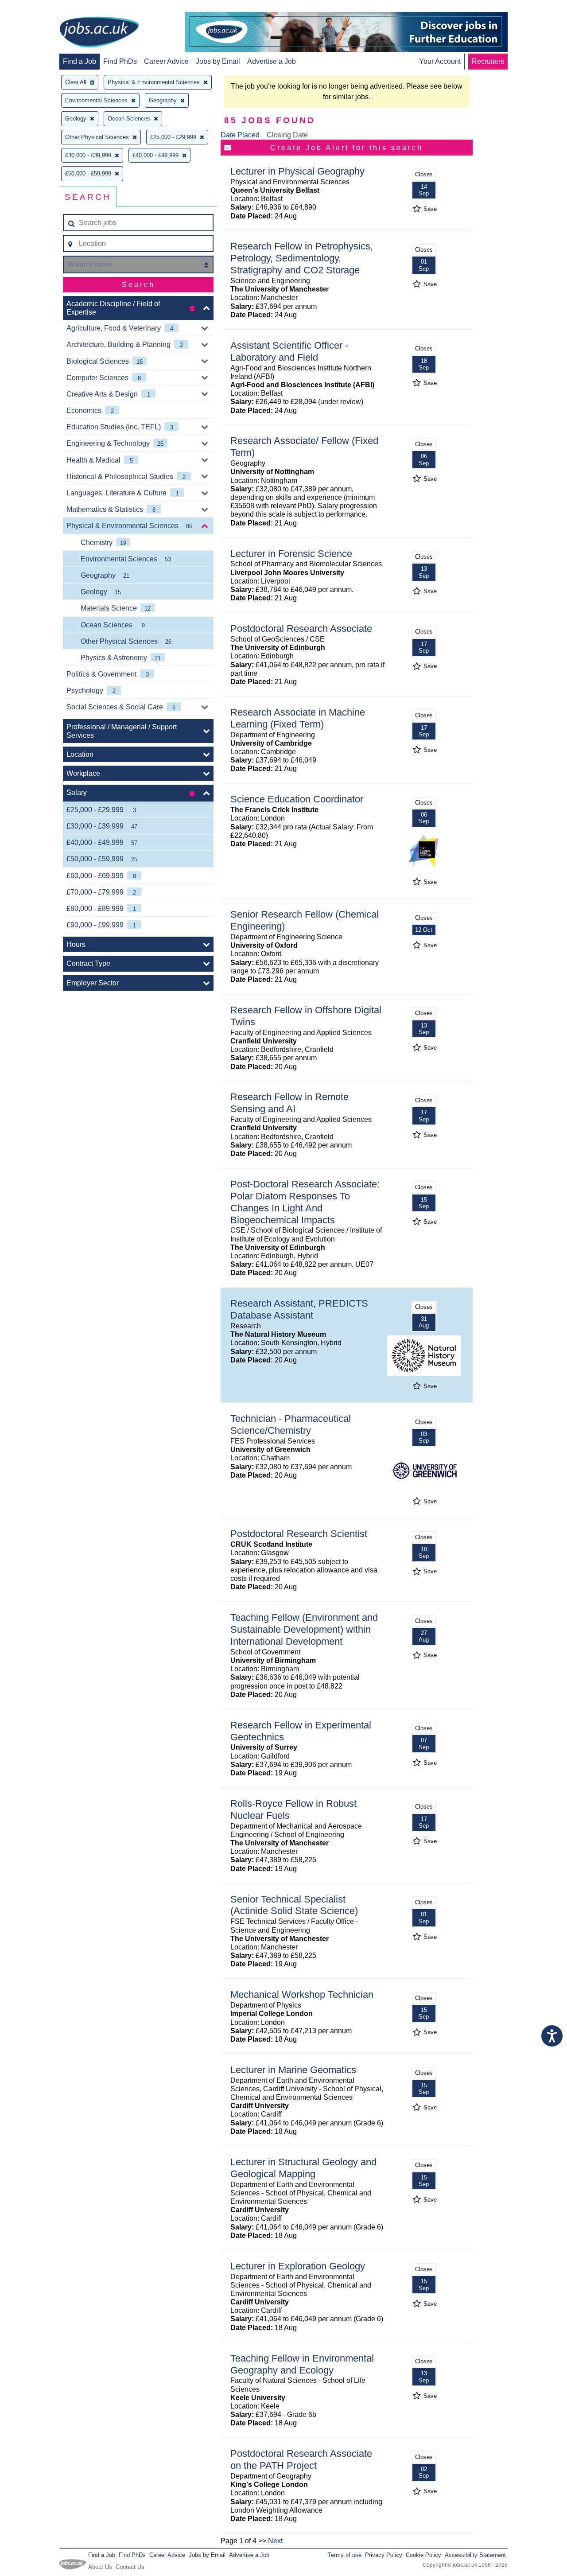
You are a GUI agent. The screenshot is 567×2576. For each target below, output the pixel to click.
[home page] (99, 33)
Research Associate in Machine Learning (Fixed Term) (298, 718)
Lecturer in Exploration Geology (298, 2266)
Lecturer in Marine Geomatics (293, 2070)
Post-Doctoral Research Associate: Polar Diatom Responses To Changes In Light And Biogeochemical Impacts (305, 1202)
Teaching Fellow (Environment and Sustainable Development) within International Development (304, 1629)
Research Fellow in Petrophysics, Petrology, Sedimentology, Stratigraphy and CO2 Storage (302, 258)
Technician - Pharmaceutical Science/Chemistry (291, 1424)
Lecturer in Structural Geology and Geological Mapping (303, 2168)
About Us (100, 2567)
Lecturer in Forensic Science (291, 554)
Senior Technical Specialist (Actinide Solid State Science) (294, 1905)
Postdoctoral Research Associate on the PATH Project (301, 2459)
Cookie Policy (423, 2555)
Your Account (440, 61)
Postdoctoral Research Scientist (299, 1534)
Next (275, 2541)
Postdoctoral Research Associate (301, 628)
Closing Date (287, 135)
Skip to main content (35, 8)
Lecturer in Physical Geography (297, 171)
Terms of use (345, 2555)
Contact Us (130, 2567)
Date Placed (240, 135)
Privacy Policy (384, 2555)
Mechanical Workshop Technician (302, 1994)
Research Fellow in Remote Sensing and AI (289, 1103)
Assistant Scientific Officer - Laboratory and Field (289, 351)
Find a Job (80, 61)
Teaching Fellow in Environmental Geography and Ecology (302, 2364)
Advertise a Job (272, 61)
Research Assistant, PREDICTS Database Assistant (299, 1309)
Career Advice (166, 61)
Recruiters (488, 61)
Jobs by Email (218, 61)
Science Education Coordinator (297, 799)
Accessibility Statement (475, 2555)
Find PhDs (120, 61)
